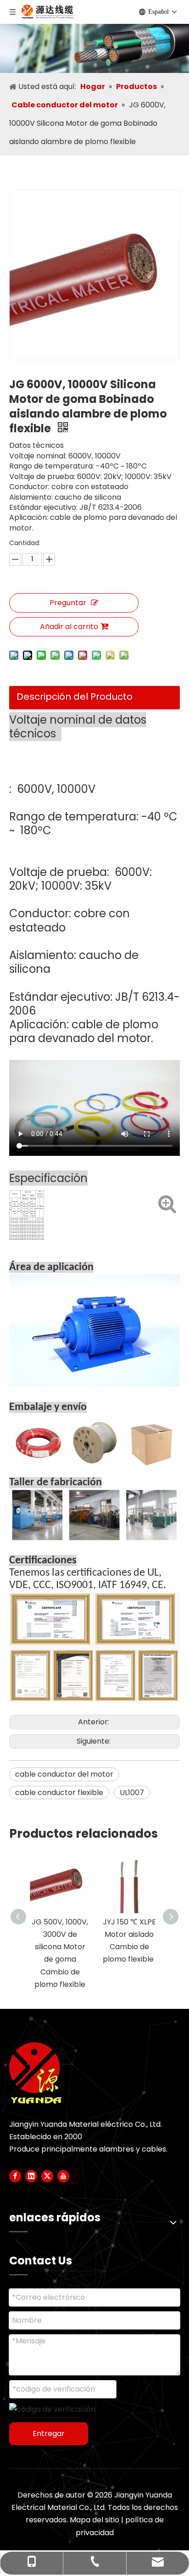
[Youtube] (63, 2176)
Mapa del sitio (94, 2520)
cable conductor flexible (59, 1793)
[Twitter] (47, 2176)
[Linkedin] (31, 2176)
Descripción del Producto (75, 697)
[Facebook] (15, 2176)
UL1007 (132, 1793)
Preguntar (68, 603)
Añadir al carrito (69, 627)
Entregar (49, 2434)
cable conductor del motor (64, 1774)
